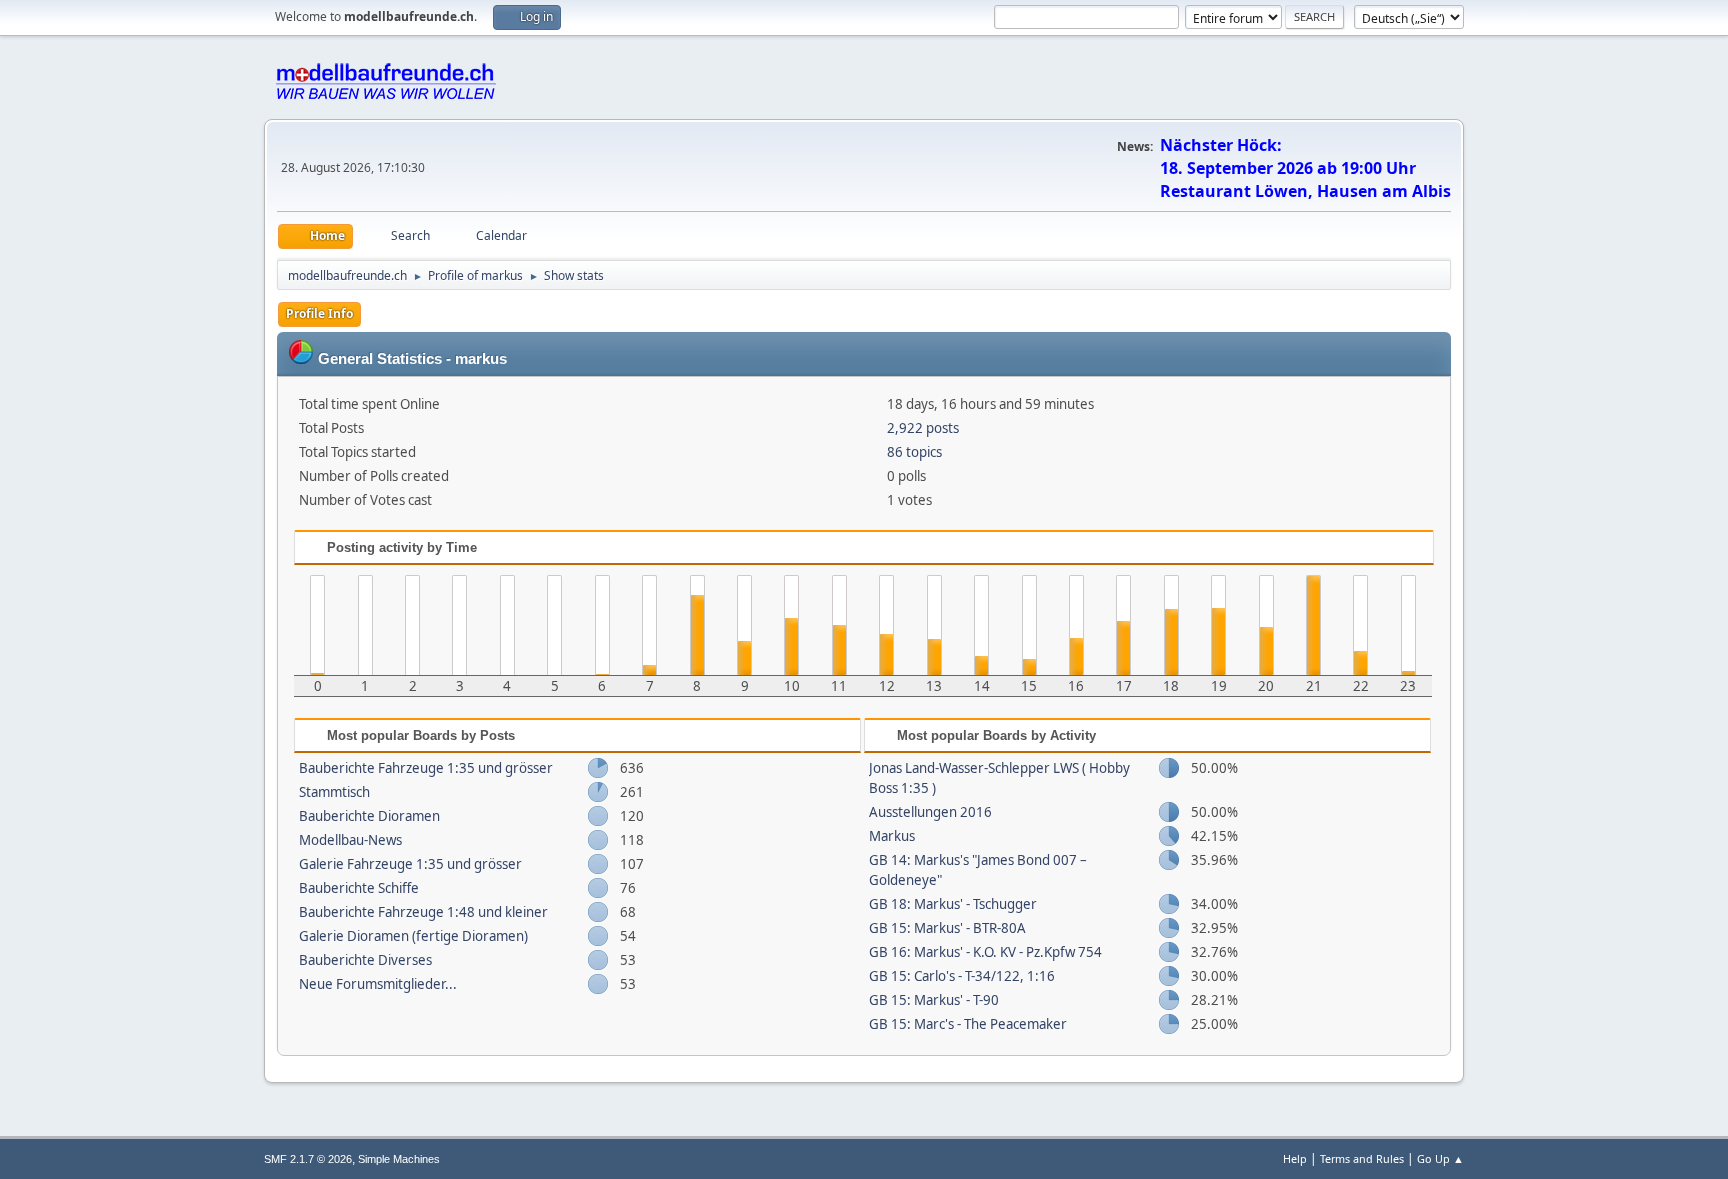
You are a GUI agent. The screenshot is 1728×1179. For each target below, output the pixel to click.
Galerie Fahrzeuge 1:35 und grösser (410, 864)
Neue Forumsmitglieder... (378, 984)
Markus (892, 836)
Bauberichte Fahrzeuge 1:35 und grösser (426, 768)
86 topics (914, 452)
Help (1295, 1158)
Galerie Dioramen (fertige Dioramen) (413, 936)
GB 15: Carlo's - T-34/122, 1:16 (962, 976)
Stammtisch (334, 792)
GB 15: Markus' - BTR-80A (947, 928)
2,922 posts (923, 428)
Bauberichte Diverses (365, 960)
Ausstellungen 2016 (930, 812)
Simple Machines (399, 1159)
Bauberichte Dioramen (369, 816)
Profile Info (319, 313)
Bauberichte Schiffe (359, 888)
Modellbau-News (350, 840)
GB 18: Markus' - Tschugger (953, 904)
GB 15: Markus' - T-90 (934, 1000)
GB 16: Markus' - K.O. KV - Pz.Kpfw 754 (985, 952)
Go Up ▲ (1440, 1158)
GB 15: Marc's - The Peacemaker (968, 1024)
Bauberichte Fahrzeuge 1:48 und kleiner (423, 912)
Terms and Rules (1362, 1158)
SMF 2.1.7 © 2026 (308, 1159)
